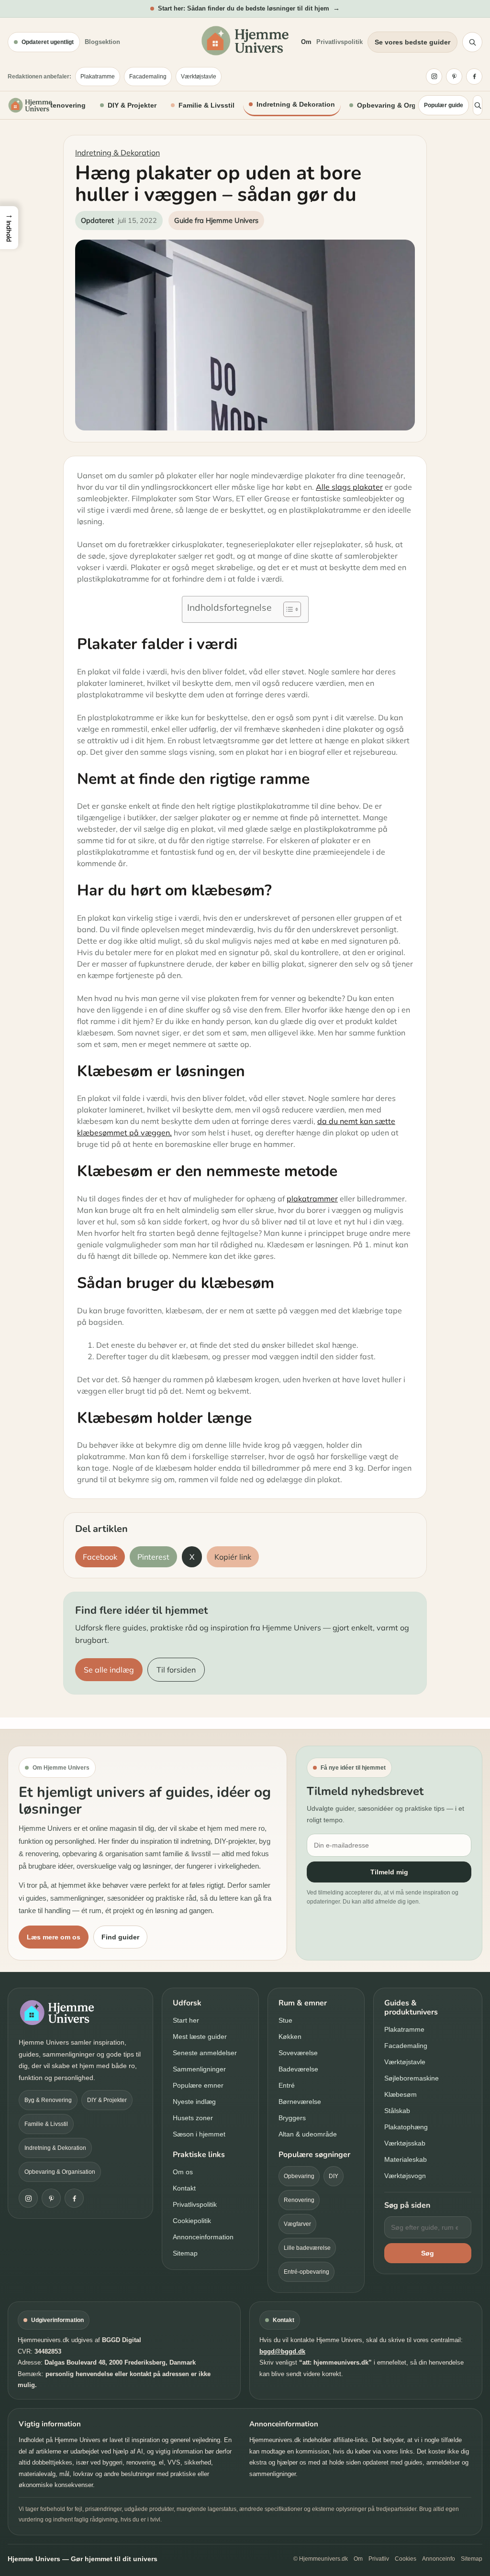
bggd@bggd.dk (282, 2351)
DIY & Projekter (132, 105)
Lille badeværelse (307, 2248)
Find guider (120, 1937)
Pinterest (153, 1557)
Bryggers (292, 2118)
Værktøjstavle (199, 77)
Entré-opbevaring (306, 2272)
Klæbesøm (401, 2094)
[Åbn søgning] (472, 42)
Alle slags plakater (349, 487)
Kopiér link (233, 1557)
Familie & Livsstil (206, 105)
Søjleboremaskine (412, 2078)
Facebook (100, 1557)
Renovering (299, 2200)
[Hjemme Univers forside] (245, 41)
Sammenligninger (199, 2069)
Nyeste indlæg (194, 2102)
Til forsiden (176, 1670)
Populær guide (444, 105)
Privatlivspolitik (340, 42)
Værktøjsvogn (405, 2176)
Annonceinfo (439, 2559)
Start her (186, 2020)
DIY (334, 2176)
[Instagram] (434, 77)
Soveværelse (298, 2053)
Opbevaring (299, 2176)
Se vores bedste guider (412, 42)
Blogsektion (102, 42)
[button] (9, 228)
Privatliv (379, 2559)
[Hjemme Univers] (30, 105)
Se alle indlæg (109, 1670)
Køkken (290, 2037)
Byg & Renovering (56, 105)
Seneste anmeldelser (205, 2053)
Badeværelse (298, 2069)
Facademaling (148, 77)
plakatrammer (312, 1199)
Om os (183, 2172)
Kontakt (184, 2188)
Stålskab (397, 2111)
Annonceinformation (203, 2237)
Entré (287, 2085)
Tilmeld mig (389, 1872)
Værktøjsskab (405, 2143)
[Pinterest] (454, 77)
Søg (428, 2253)
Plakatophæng (406, 2127)
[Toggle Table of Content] (287, 609)
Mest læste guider (200, 2037)
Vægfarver (297, 2224)
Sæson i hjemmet (199, 2134)
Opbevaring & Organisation (402, 105)
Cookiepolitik (192, 2221)
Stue (285, 2020)
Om (306, 42)
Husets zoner (193, 2118)
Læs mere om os (54, 1937)
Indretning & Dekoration (296, 104)
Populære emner (198, 2085)
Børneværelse (300, 2102)
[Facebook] (474, 77)
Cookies (406, 2559)
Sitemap (185, 2253)
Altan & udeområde (308, 2134)
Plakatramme (98, 77)
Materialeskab (406, 2159)
